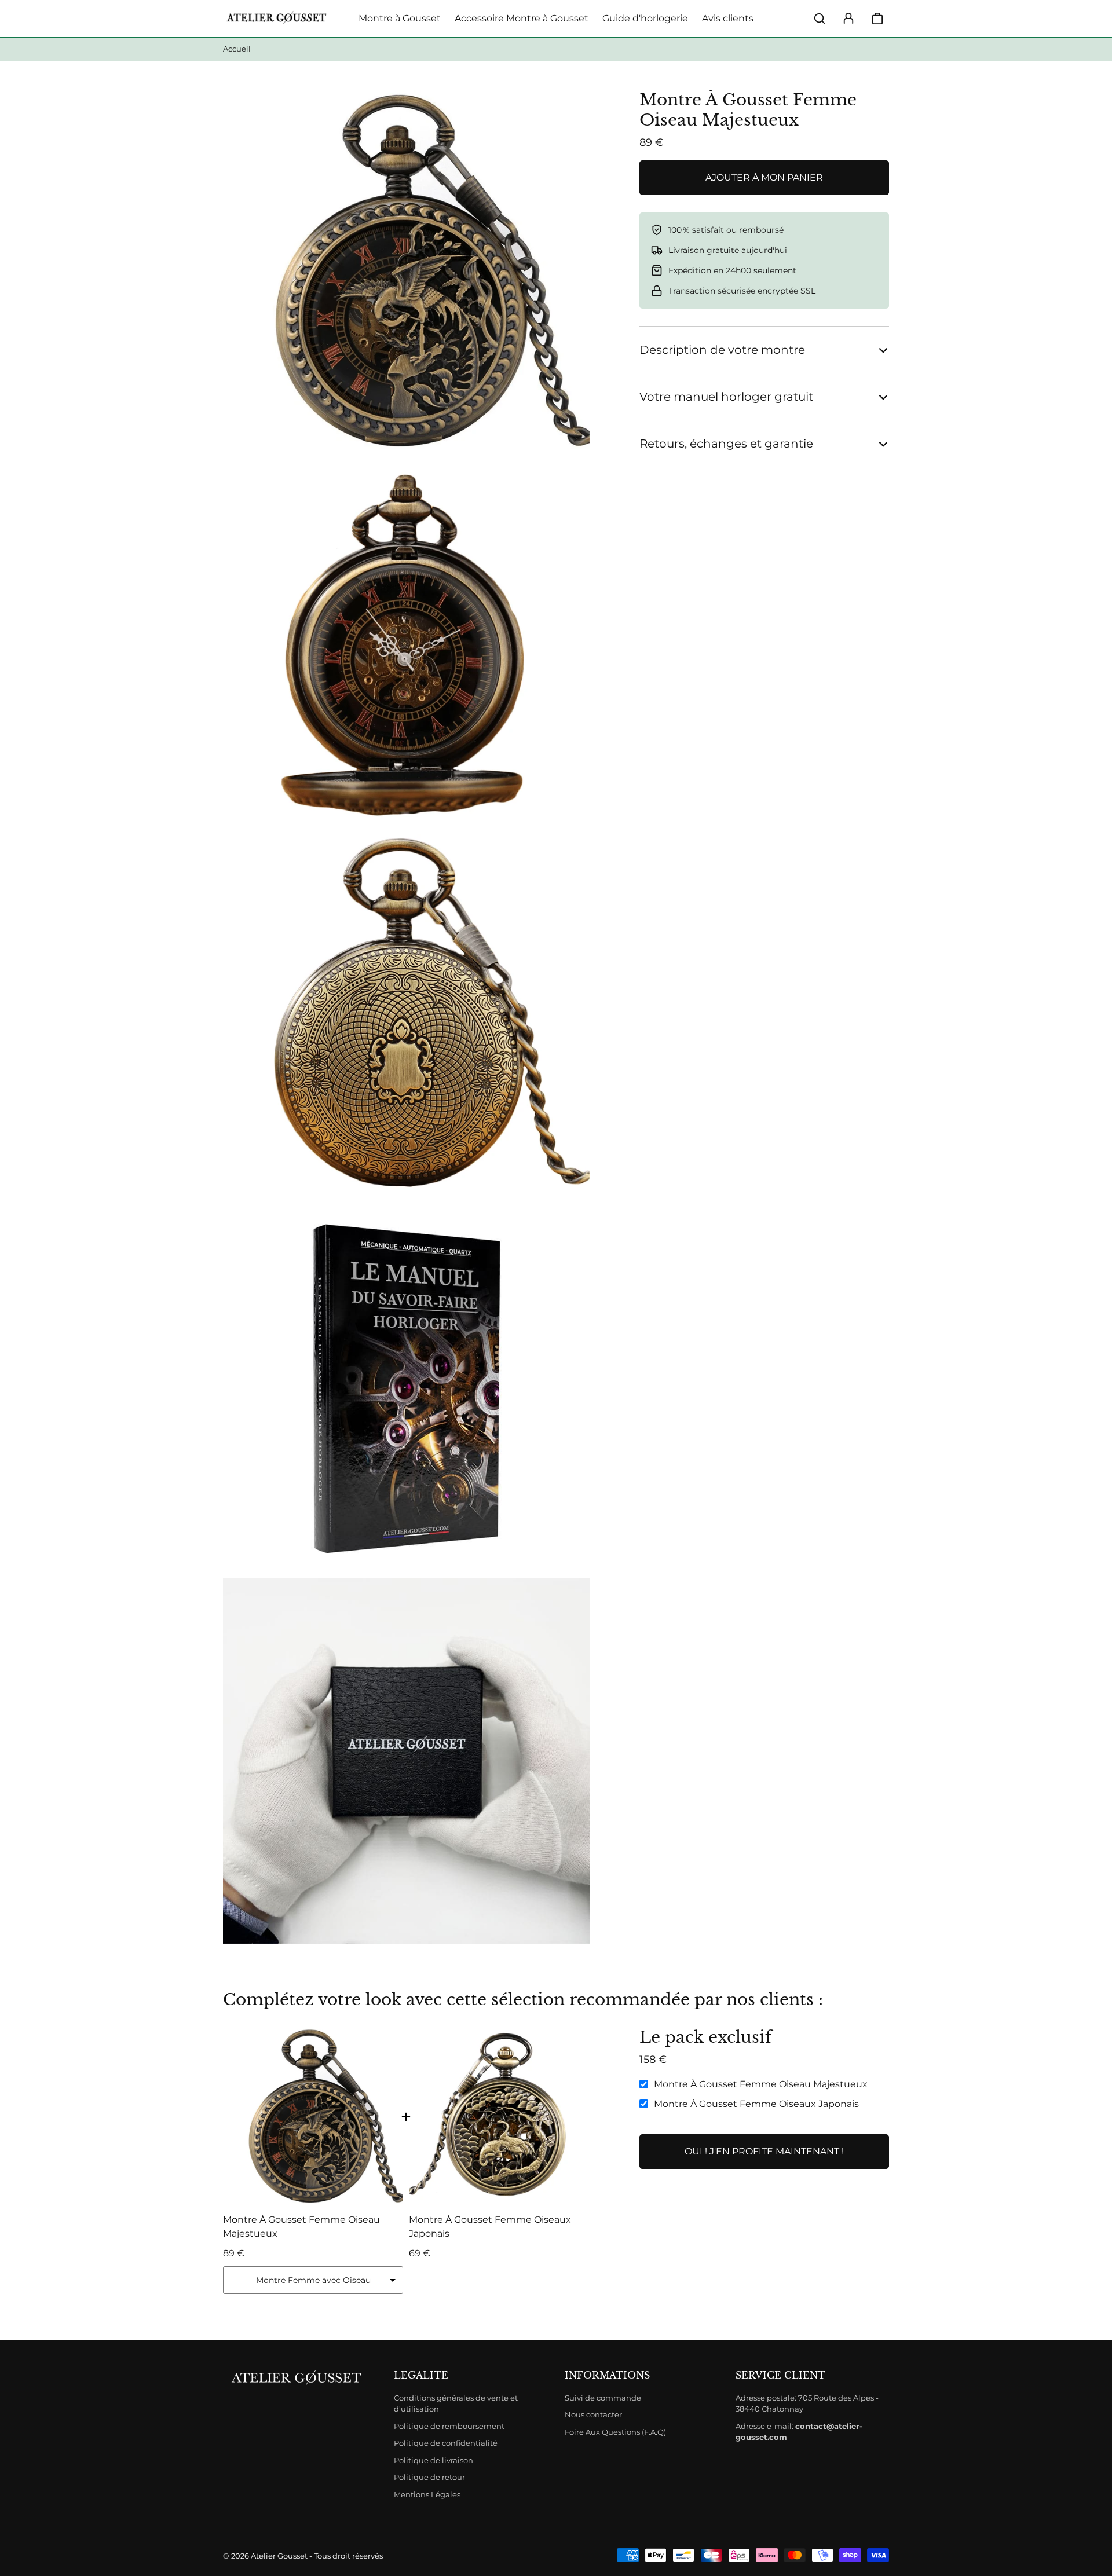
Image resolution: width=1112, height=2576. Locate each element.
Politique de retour (429, 2477)
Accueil (237, 49)
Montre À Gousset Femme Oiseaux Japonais (756, 2104)
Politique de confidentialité (446, 2443)
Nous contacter (593, 2414)
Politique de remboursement (449, 2426)
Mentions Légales (427, 2494)
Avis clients (728, 18)
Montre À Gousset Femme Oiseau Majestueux (761, 2084)
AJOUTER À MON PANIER (764, 177)
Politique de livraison (434, 2460)
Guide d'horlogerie (645, 18)
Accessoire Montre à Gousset (522, 18)
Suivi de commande (603, 2398)
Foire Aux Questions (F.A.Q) (615, 2432)
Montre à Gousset (400, 18)
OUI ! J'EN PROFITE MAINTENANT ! (764, 2151)
